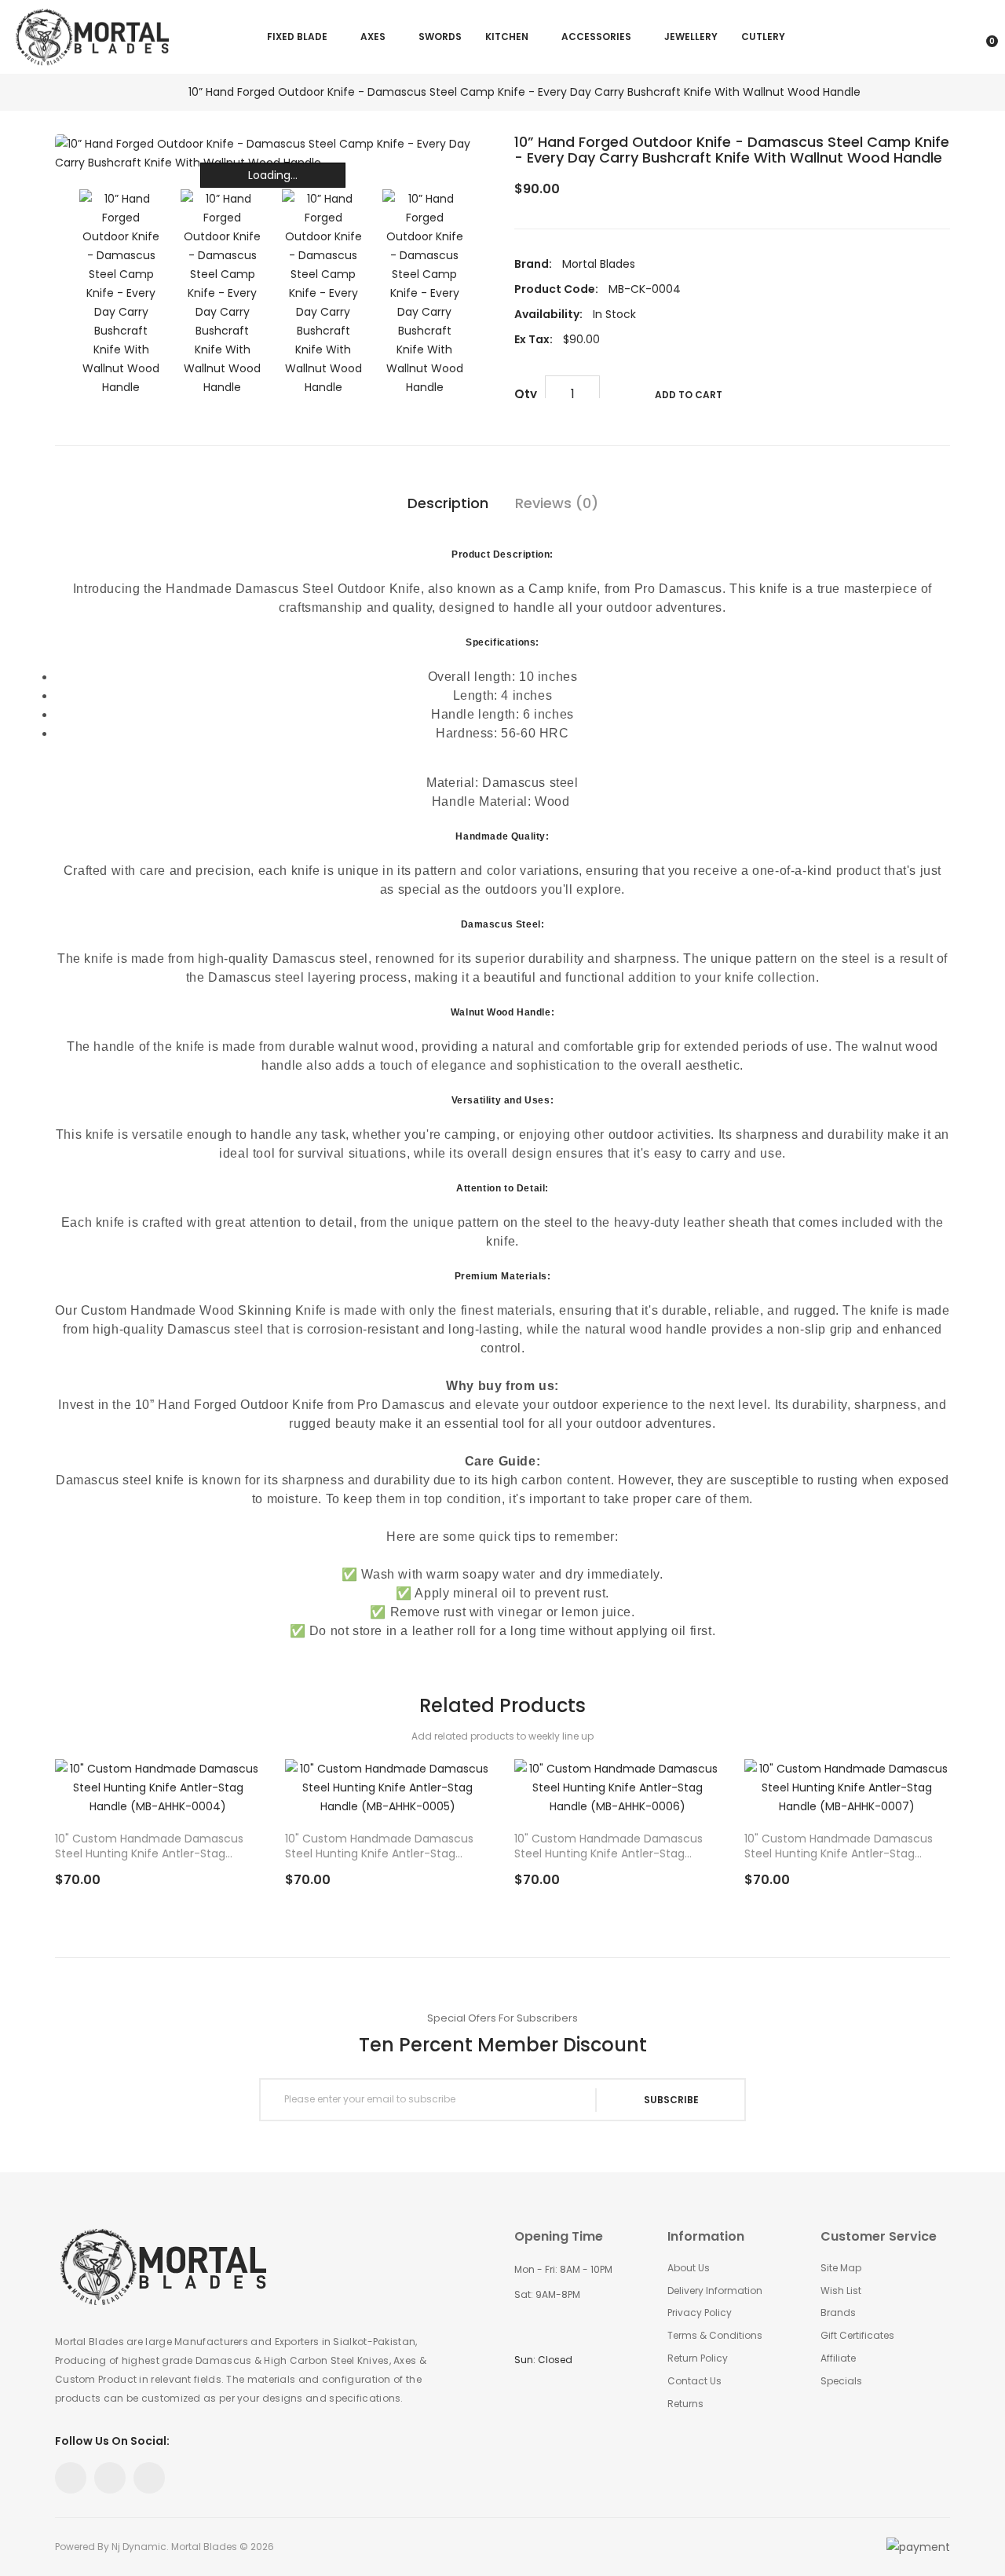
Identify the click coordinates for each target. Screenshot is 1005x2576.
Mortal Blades (599, 264)
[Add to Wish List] (230, 1798)
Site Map (841, 2268)
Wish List (841, 2291)
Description (448, 503)
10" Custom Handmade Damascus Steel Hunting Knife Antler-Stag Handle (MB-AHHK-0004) (149, 1846)
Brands (838, 2313)
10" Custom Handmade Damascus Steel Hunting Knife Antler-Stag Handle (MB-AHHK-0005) (379, 1846)
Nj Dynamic (139, 2547)
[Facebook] (71, 2478)
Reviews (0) (557, 503)
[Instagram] (110, 2478)
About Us (689, 2268)
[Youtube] (149, 2478)
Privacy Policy (700, 2313)
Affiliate (838, 2358)
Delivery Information (715, 2291)
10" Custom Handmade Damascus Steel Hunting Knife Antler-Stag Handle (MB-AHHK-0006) (608, 1846)
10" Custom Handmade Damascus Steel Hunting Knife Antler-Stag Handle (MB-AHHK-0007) (839, 1846)
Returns (685, 2404)
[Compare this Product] (206, 1798)
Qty (526, 394)
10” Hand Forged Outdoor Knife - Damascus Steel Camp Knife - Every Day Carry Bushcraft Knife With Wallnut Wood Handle (524, 92)
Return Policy (698, 2358)
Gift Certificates (857, 2336)
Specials (841, 2381)
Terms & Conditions (715, 2336)
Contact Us (694, 2381)
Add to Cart (689, 395)
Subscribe (671, 2100)
